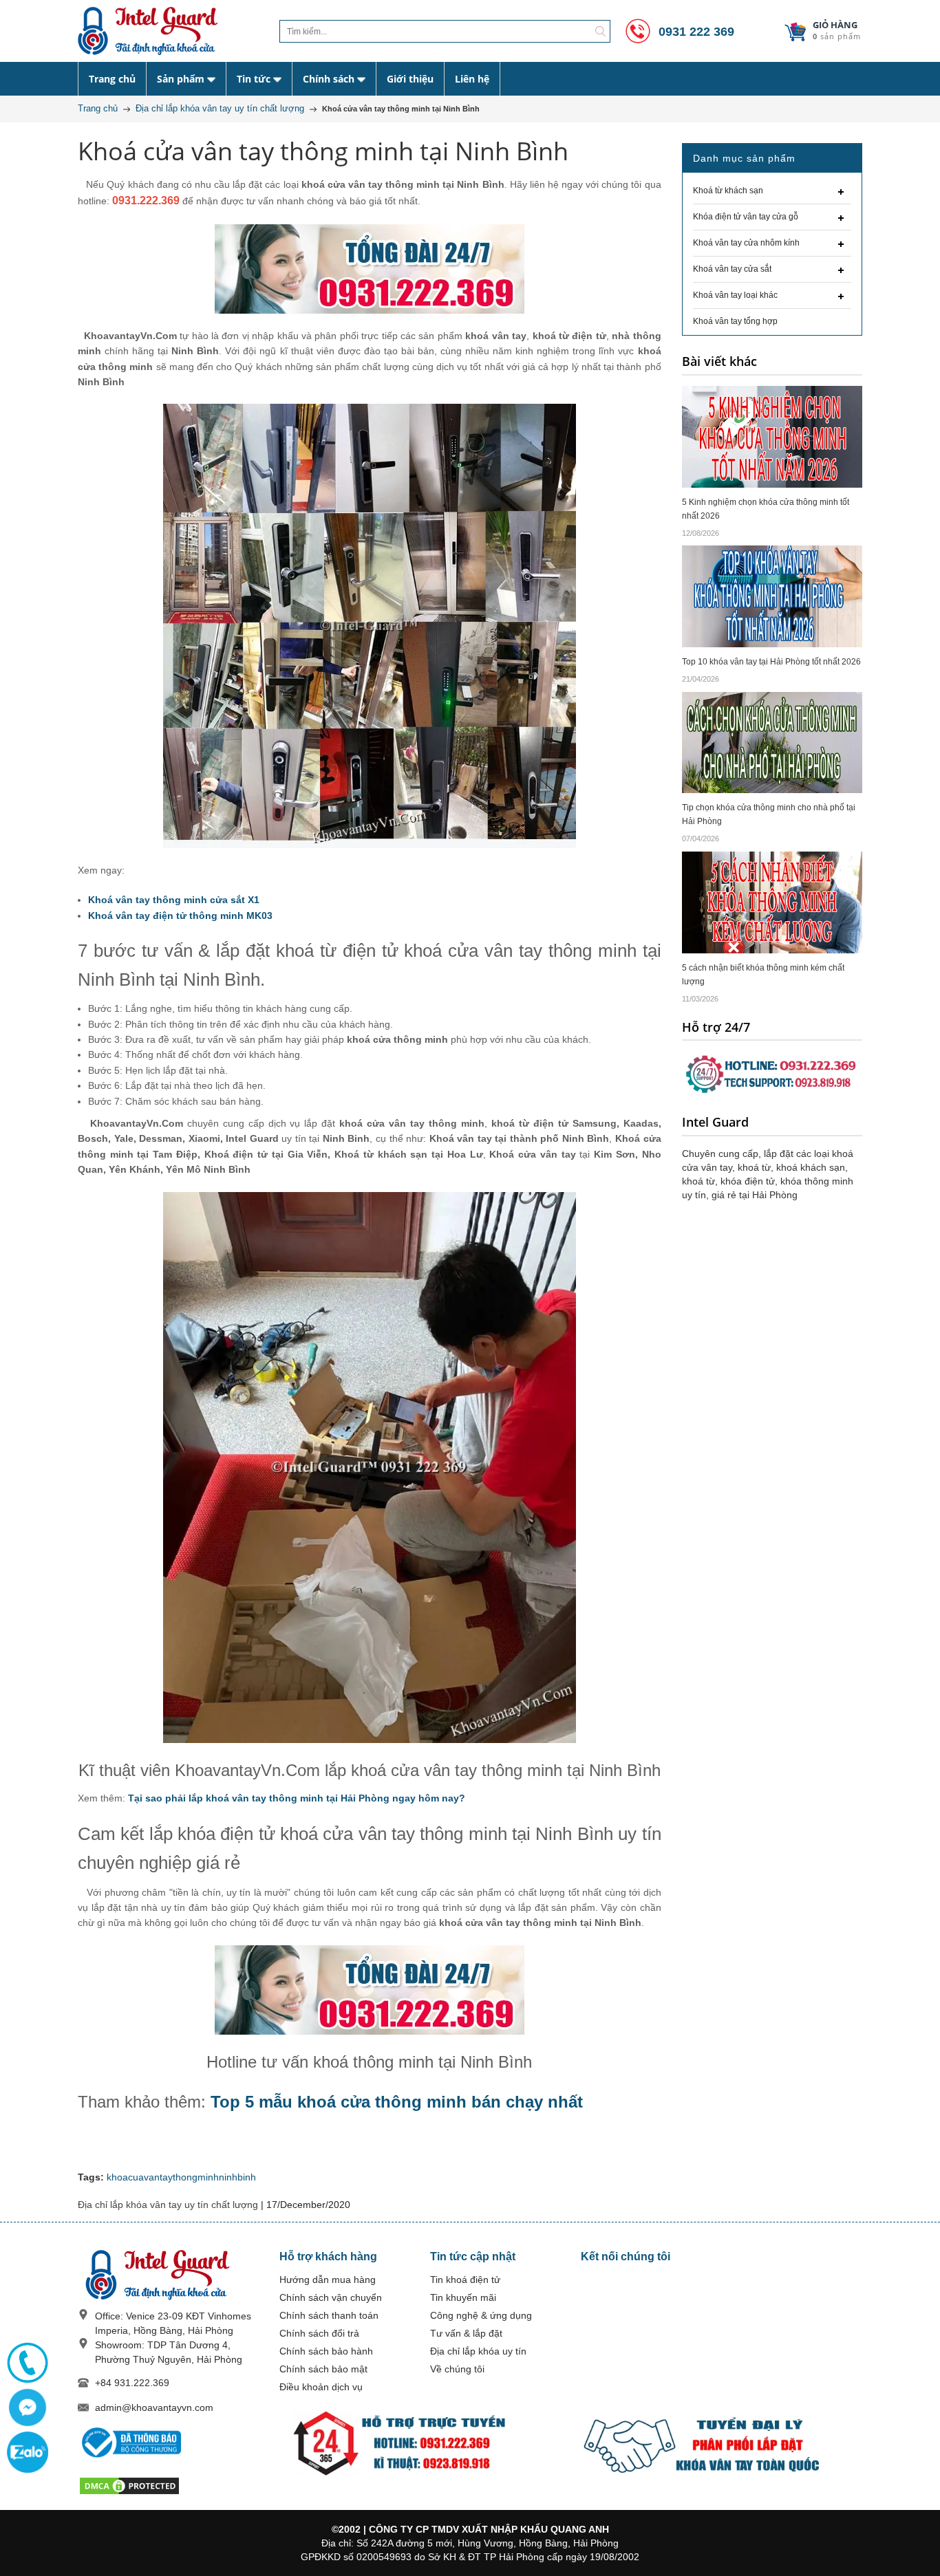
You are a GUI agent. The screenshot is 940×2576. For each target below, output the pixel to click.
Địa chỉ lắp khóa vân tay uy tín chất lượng (168, 2205)
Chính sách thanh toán (329, 2315)
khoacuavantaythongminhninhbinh (181, 2177)
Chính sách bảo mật (323, 2369)
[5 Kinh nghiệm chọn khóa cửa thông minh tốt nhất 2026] (772, 436)
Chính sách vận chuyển (331, 2297)
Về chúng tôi (457, 2369)
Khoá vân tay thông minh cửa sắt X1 (174, 900)
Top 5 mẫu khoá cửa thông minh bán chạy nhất (397, 2102)
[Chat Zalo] (28, 2452)
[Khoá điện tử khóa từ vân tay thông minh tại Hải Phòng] (168, 31)
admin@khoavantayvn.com (154, 2407)
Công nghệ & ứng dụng (481, 2315)
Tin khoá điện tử (465, 2280)
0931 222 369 (695, 32)
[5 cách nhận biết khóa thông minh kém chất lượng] (772, 902)
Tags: (91, 2177)
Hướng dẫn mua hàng (328, 2280)
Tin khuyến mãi (463, 2297)
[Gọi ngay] (28, 2363)
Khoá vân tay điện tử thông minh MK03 (180, 916)
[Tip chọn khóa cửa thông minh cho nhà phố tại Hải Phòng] (772, 742)
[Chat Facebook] (28, 2407)
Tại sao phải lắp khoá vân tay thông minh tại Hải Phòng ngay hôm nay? (297, 1798)
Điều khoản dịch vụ (321, 2387)
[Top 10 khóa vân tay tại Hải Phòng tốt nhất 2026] (772, 596)
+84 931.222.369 (132, 2383)
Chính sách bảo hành (326, 2351)
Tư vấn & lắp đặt (466, 2333)
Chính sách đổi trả (319, 2333)
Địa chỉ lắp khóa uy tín (478, 2351)
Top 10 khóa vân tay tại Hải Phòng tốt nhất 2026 (771, 662)
